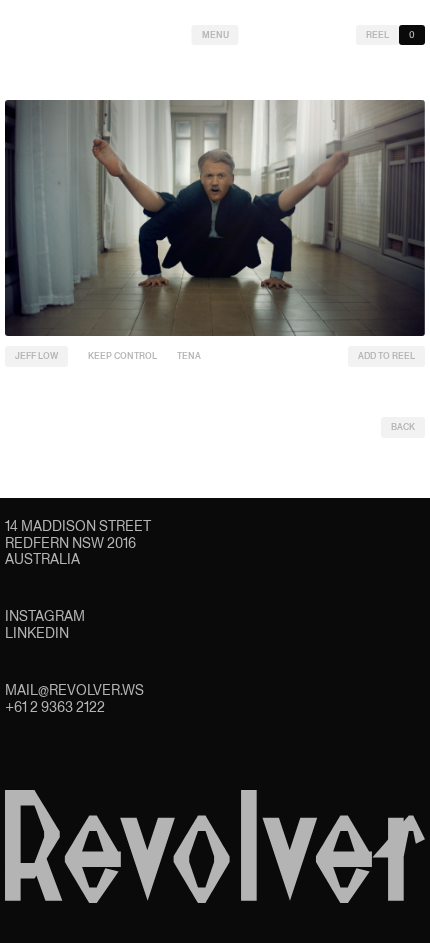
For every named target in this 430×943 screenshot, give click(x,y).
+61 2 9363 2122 (55, 707)
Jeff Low (36, 356)
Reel (377, 35)
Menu (215, 35)
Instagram (45, 616)
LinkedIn (37, 633)
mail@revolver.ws (74, 690)
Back (403, 427)
